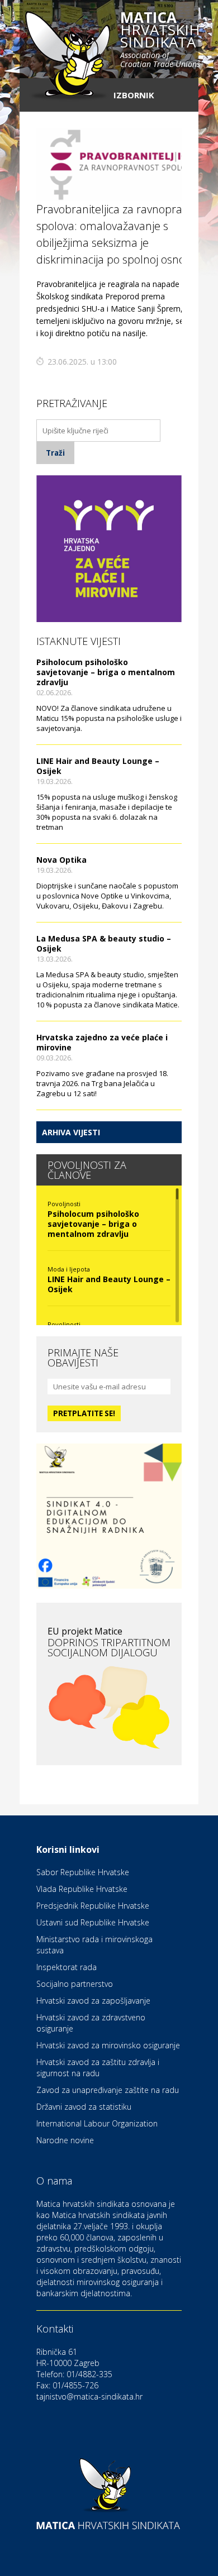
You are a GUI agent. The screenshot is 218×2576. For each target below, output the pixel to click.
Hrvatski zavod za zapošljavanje (93, 2001)
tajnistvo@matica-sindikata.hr (89, 2396)
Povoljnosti (64, 1204)
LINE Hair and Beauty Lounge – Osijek (98, 766)
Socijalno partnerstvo (75, 1984)
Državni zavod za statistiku (84, 2107)
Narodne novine (65, 2140)
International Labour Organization (97, 2123)
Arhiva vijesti (71, 1132)
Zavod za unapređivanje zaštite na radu (108, 2090)
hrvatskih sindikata (160, 40)
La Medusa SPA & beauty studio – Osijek (104, 943)
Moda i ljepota (69, 1269)
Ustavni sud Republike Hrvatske (93, 1922)
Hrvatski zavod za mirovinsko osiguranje (108, 2045)
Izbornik (134, 95)
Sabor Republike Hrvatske (83, 1872)
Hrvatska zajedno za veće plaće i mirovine (102, 1042)
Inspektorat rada (67, 1967)
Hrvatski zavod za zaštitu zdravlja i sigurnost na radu (98, 2068)
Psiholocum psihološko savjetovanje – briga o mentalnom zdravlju (106, 672)
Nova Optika (61, 860)
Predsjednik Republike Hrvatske (93, 1906)
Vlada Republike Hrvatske (82, 1889)
